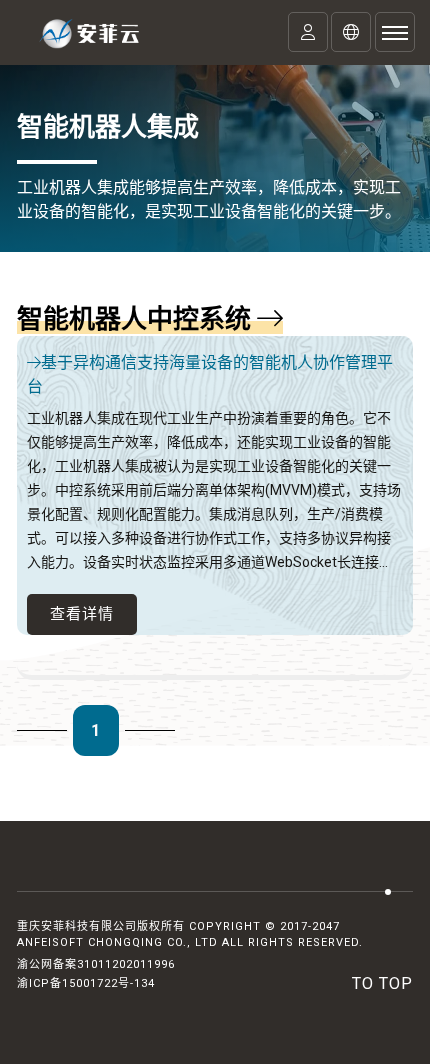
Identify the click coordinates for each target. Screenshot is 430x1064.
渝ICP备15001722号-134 (86, 983)
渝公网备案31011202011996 (96, 964)
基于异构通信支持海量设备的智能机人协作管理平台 (210, 374)
